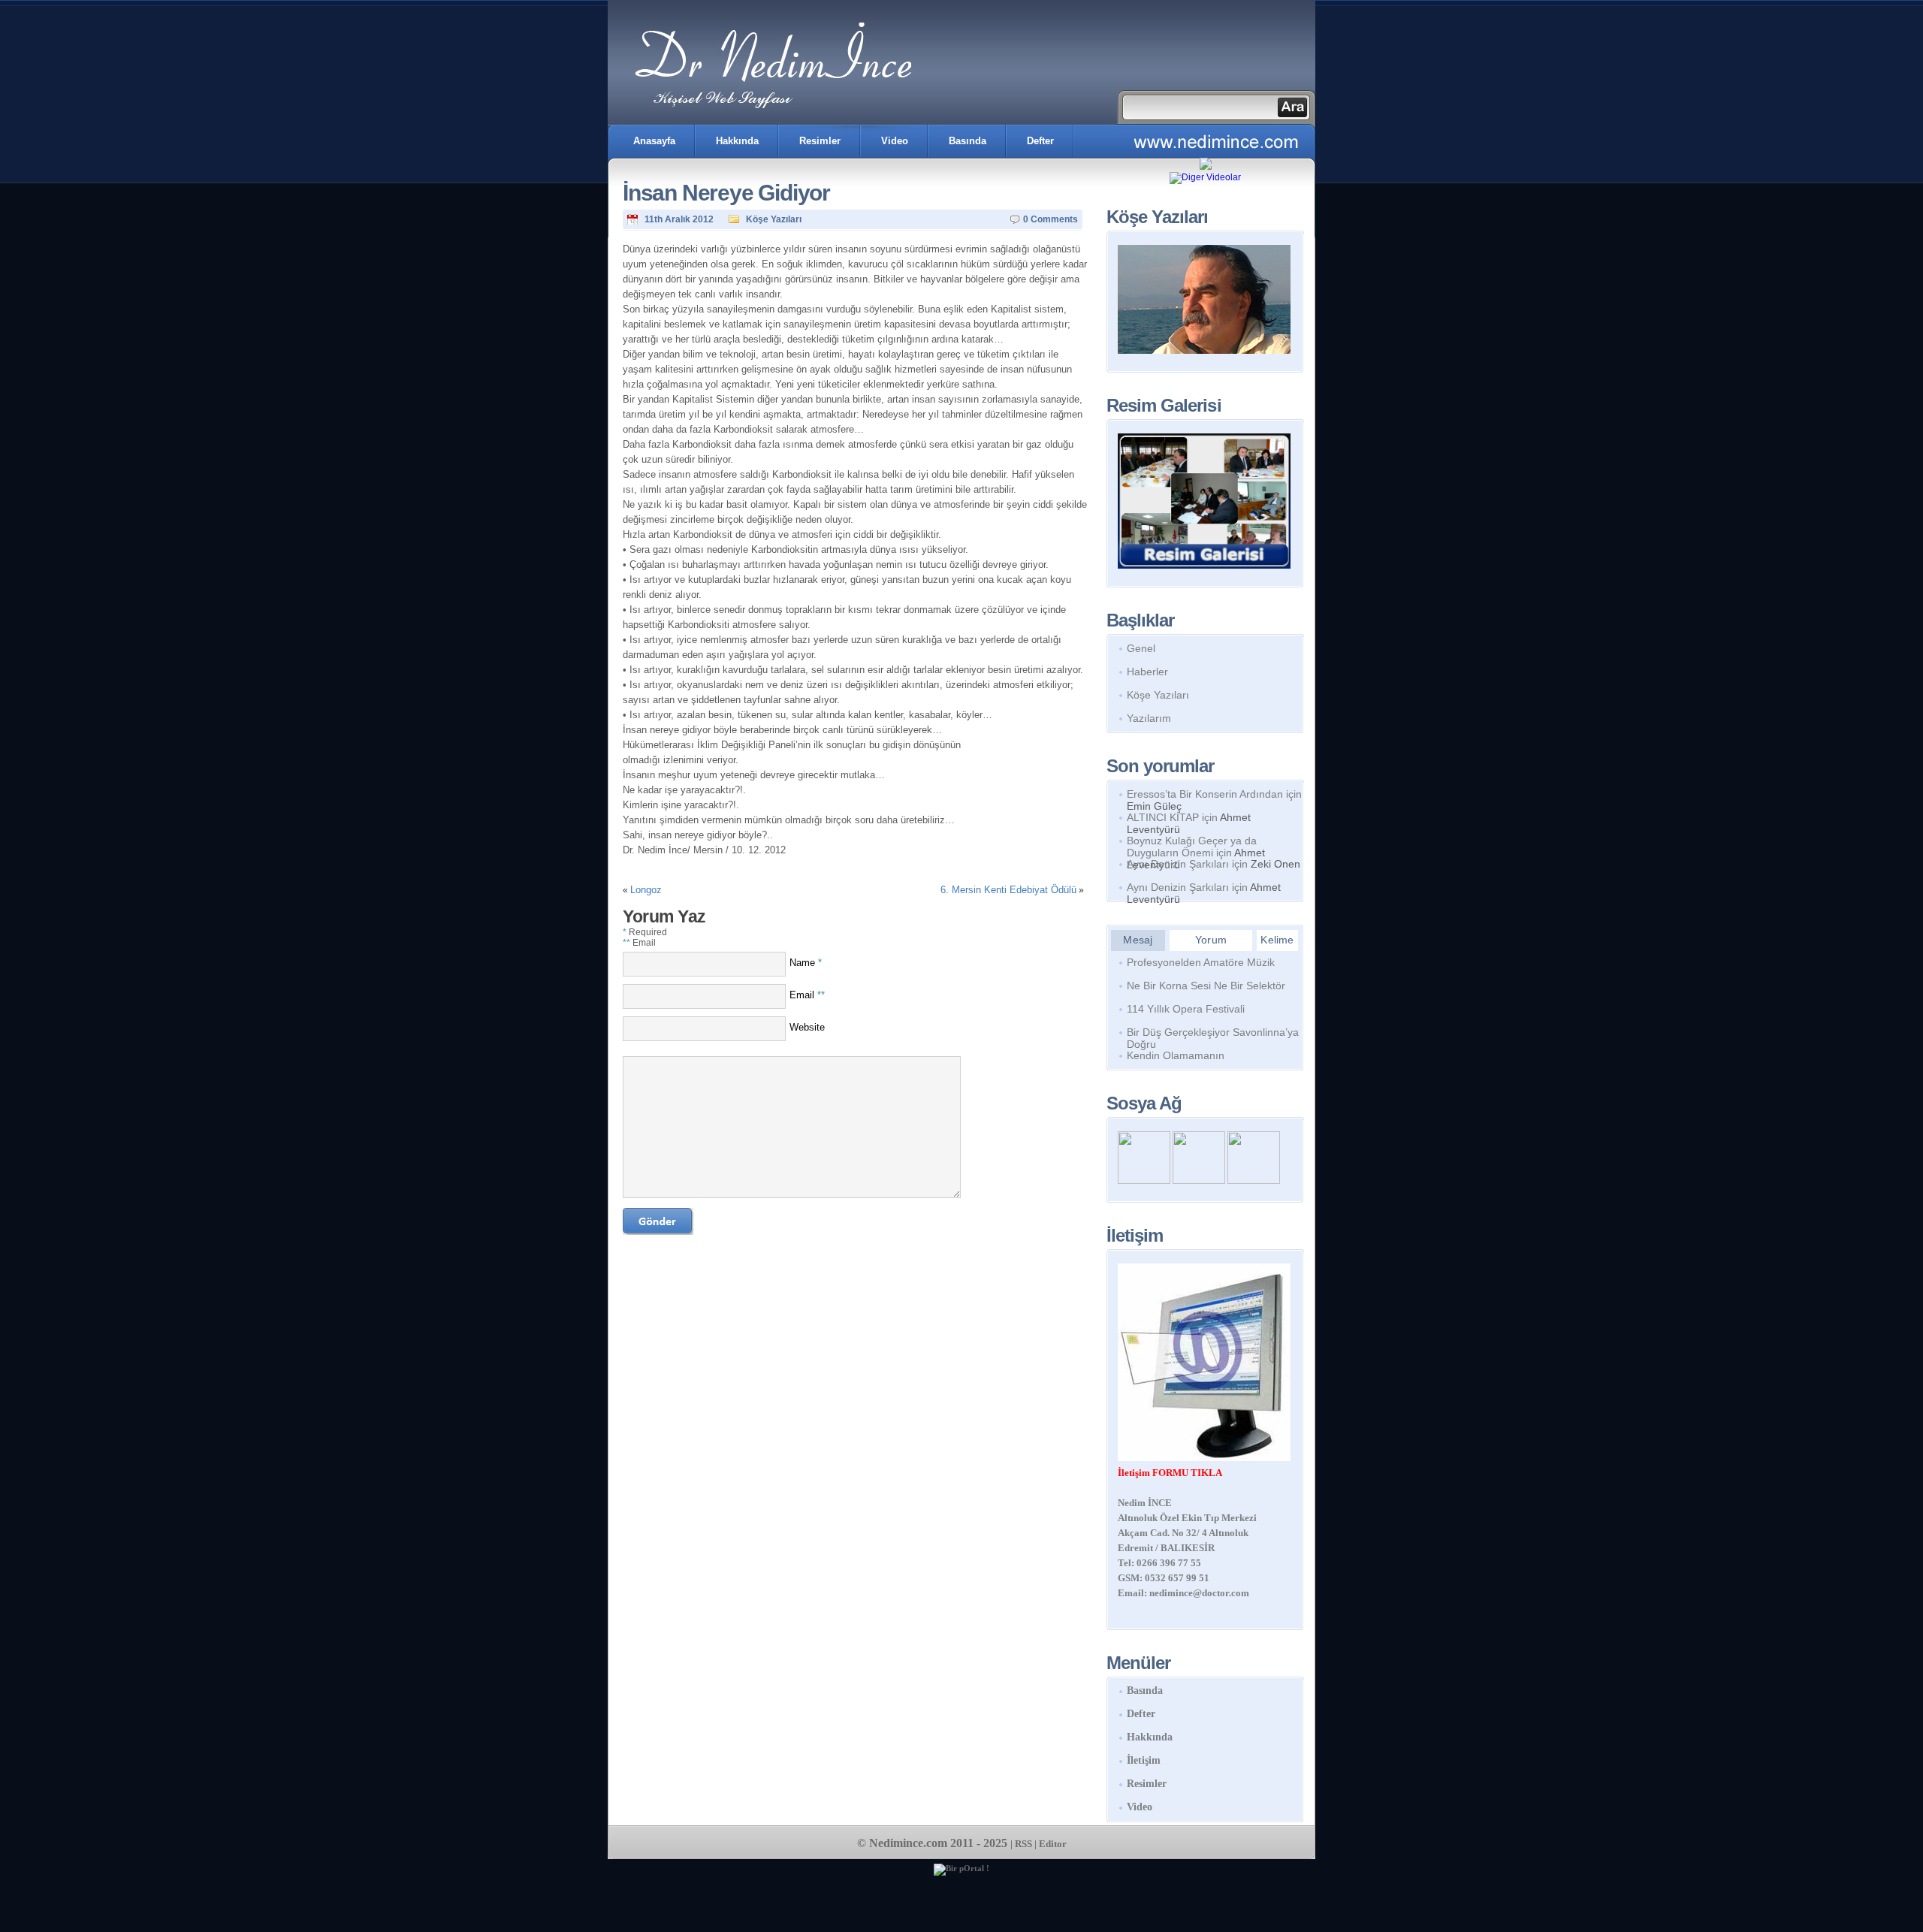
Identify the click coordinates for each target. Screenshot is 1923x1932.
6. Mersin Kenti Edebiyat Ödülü (1008, 890)
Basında (968, 141)
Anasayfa (654, 141)
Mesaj (1138, 940)
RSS (1023, 1844)
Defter (1040, 141)
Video (895, 141)
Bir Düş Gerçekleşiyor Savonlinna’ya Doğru (1213, 1035)
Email (807, 995)
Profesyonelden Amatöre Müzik (1201, 962)
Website (807, 1027)
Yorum (1211, 940)
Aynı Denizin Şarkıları (1178, 864)
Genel (1141, 648)
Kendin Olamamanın (1176, 1055)
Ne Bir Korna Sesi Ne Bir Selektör (1206, 986)
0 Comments (1051, 219)
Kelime (1277, 940)
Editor (1053, 1844)
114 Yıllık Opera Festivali (1186, 1009)
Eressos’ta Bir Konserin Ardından (1205, 794)
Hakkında (737, 141)
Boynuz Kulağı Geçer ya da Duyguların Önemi (1192, 847)
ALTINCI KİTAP (1163, 817)
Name (806, 963)
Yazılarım (1149, 718)
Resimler (820, 141)
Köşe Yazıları (774, 219)
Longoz (646, 890)
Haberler (1147, 672)
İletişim (1144, 1760)
